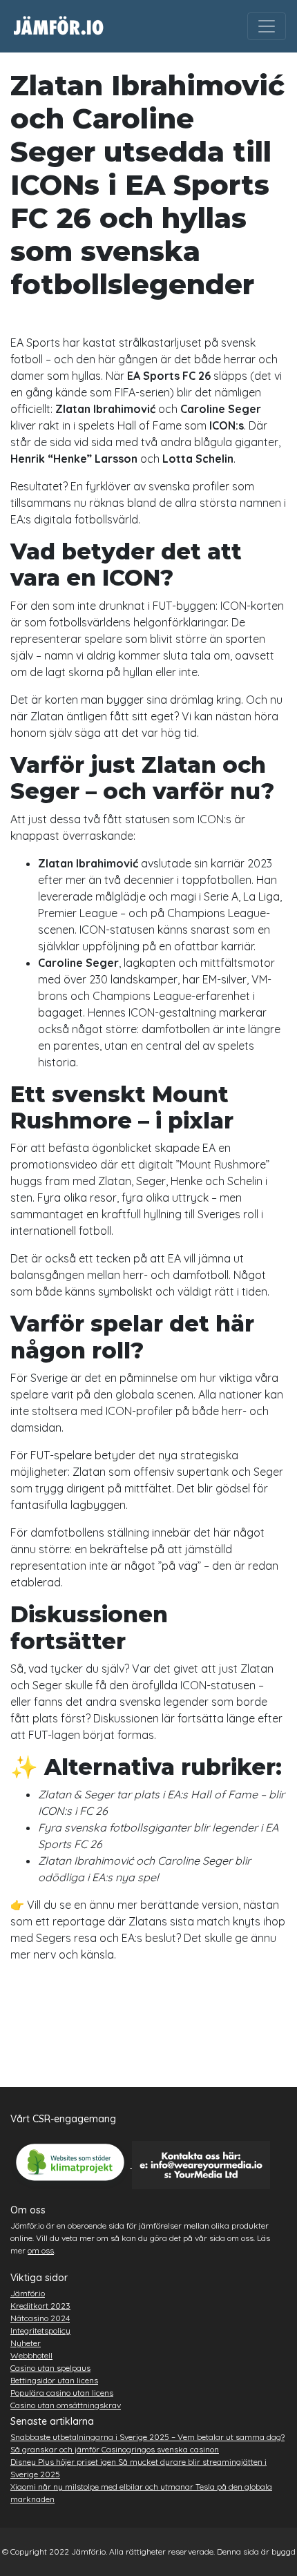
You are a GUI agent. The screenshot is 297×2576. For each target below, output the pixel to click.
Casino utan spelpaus (50, 2368)
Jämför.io (28, 2293)
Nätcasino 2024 (40, 2318)
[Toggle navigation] (267, 26)
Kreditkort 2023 (40, 2306)
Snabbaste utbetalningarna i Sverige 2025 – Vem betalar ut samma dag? (147, 2437)
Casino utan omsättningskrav (66, 2405)
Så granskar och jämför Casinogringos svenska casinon (115, 2449)
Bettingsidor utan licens (54, 2380)
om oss (41, 2250)
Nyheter (26, 2343)
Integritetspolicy (40, 2330)
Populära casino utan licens (62, 2393)
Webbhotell (31, 2355)
